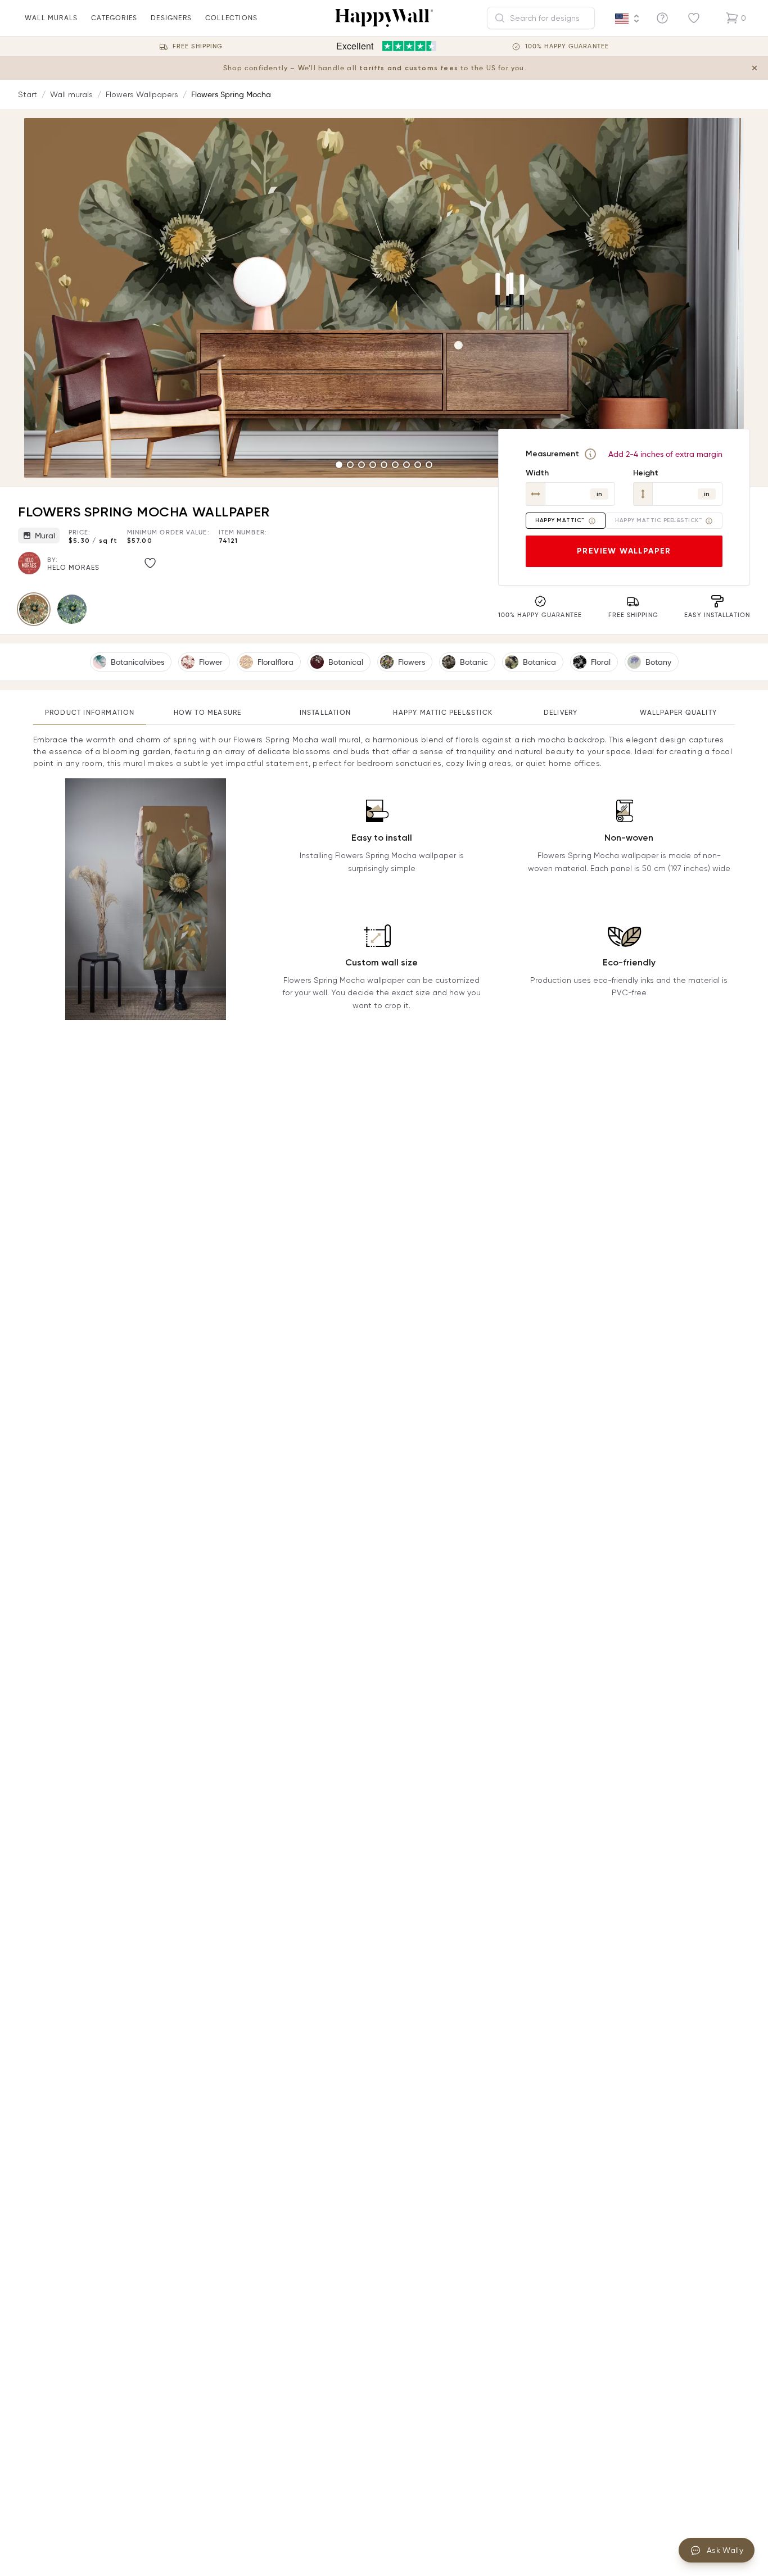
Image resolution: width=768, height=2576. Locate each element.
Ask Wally (725, 2550)
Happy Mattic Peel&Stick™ (658, 520)
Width (537, 473)
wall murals (51, 18)
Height (646, 473)
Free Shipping (198, 46)
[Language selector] (627, 19)
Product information (90, 712)
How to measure (208, 712)
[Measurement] (590, 454)
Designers (171, 18)
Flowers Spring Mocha (231, 94)
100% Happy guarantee (567, 46)
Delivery (561, 712)
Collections (231, 18)
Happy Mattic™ (560, 520)
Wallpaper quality (678, 712)
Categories (114, 18)
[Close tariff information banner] (755, 68)
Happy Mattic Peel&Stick (443, 712)
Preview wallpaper (624, 551)
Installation (325, 712)
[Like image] (150, 563)
